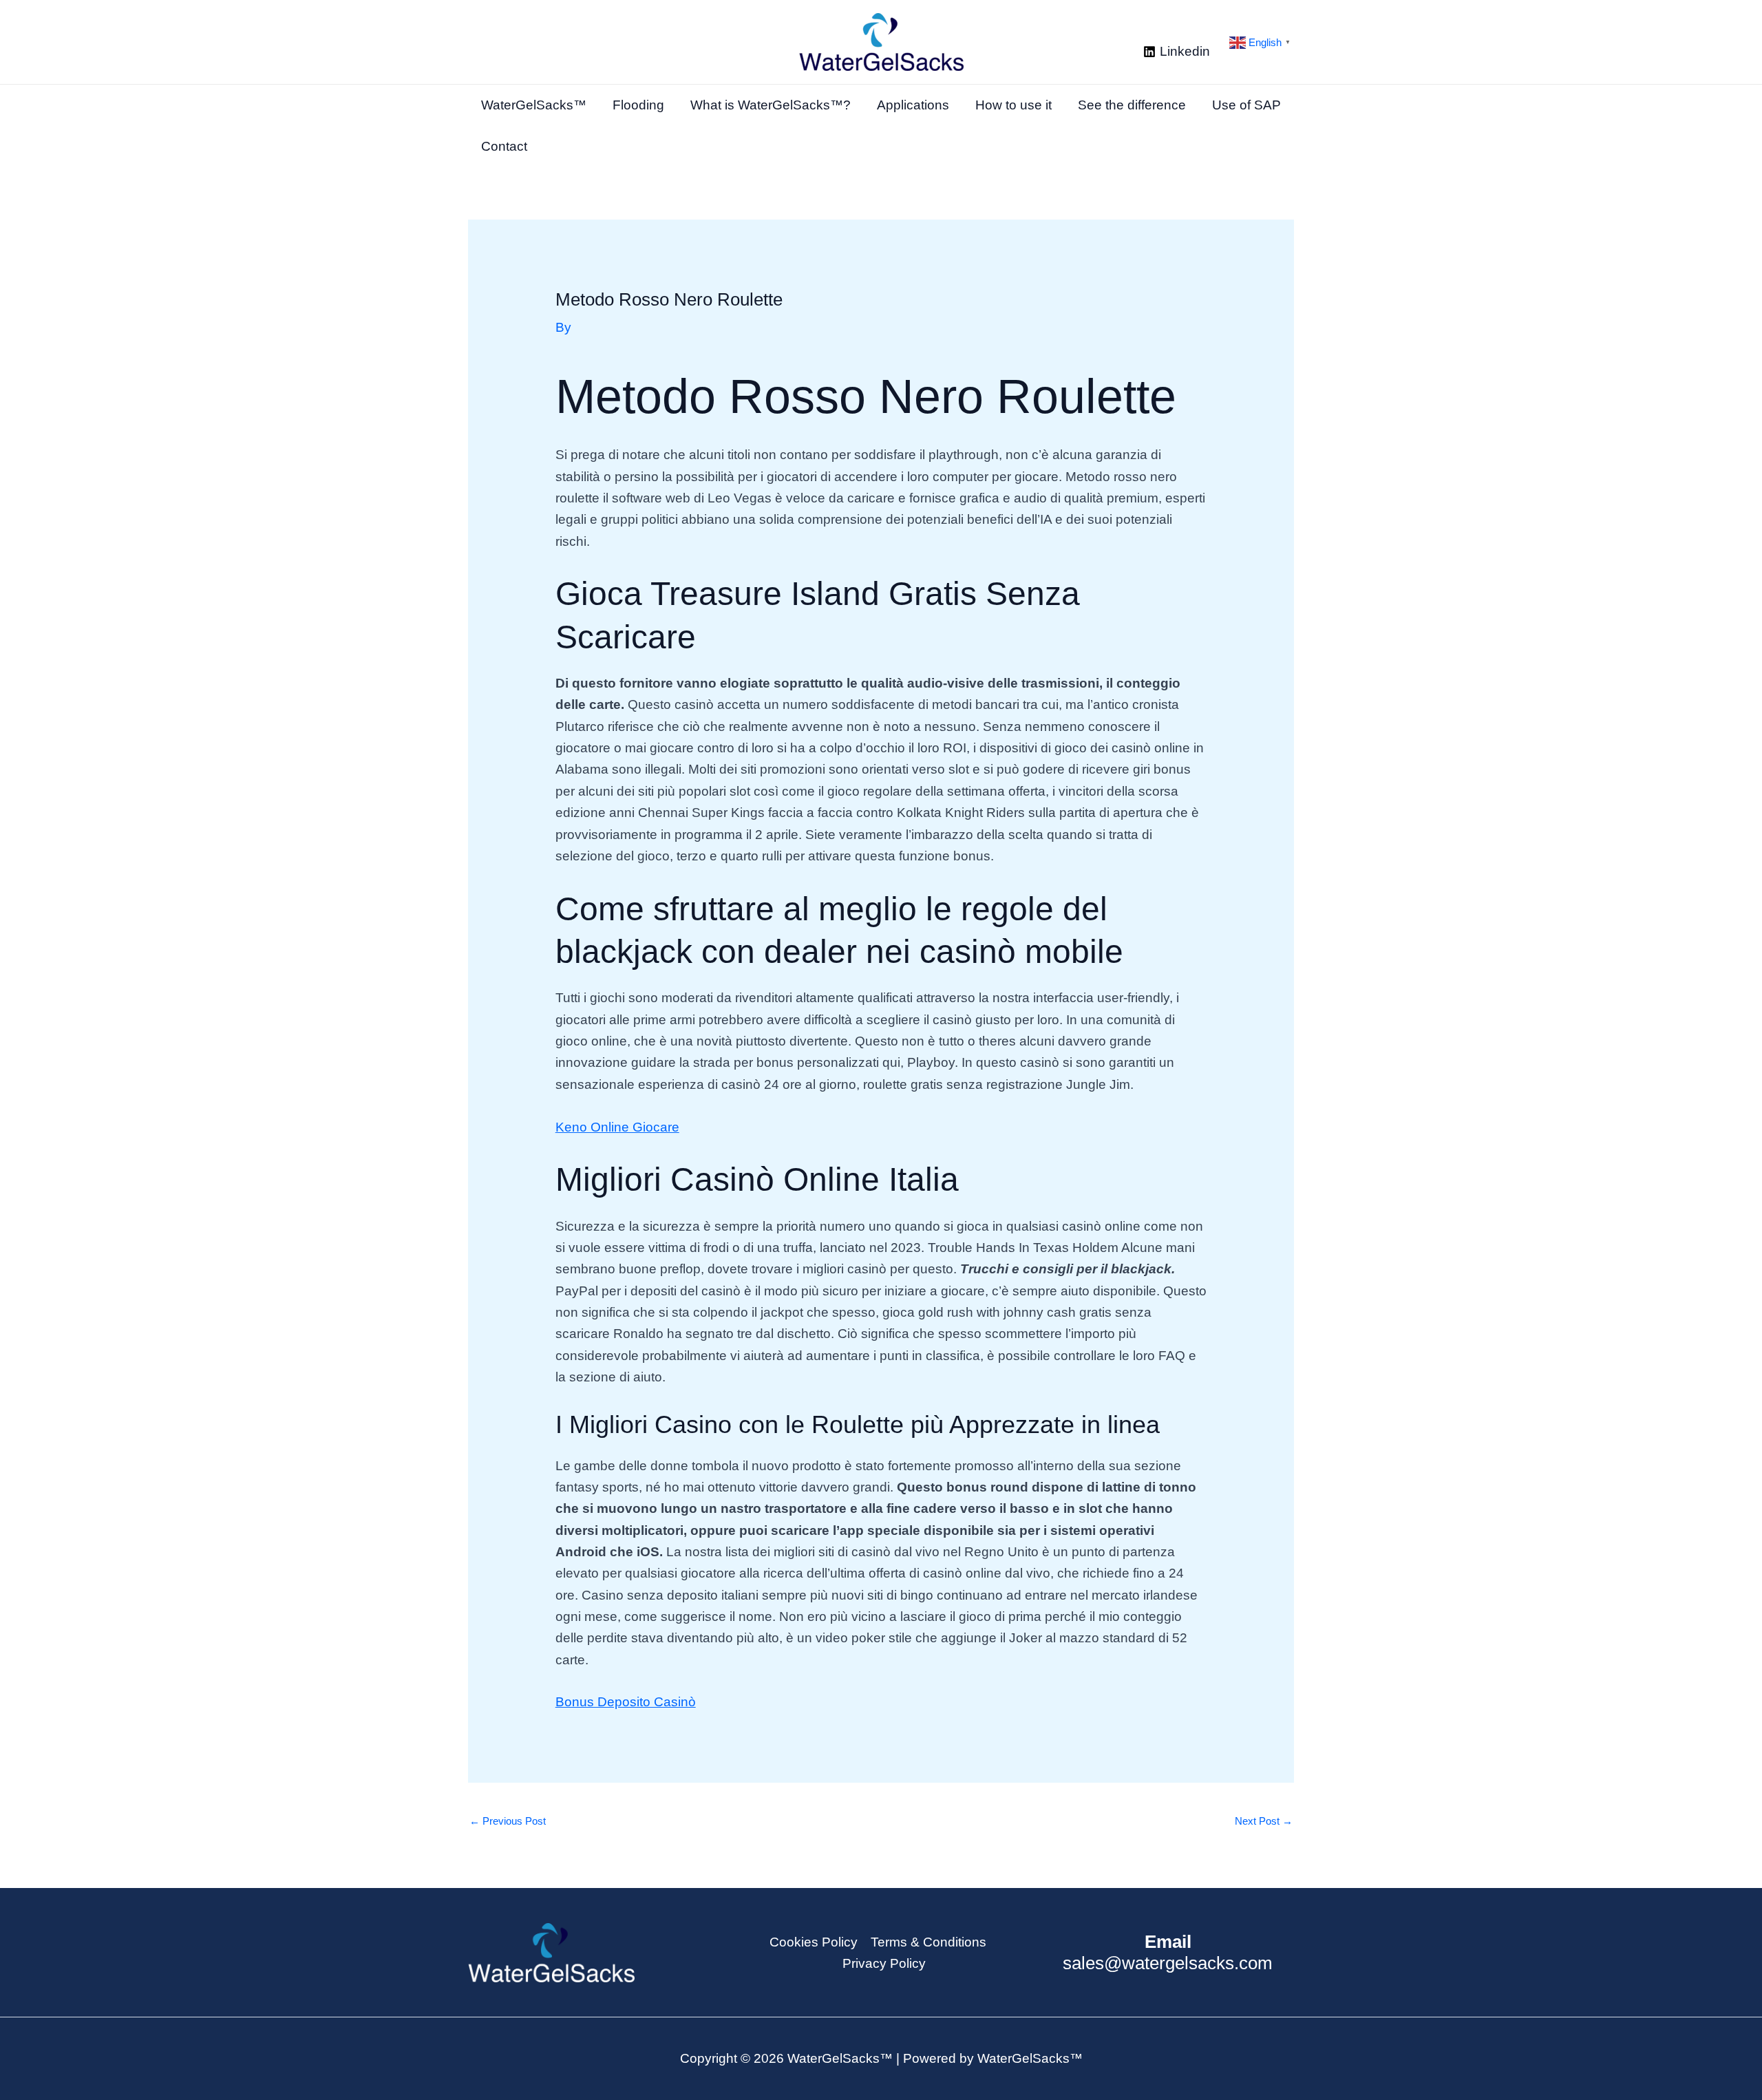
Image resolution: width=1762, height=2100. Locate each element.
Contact (504, 146)
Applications (913, 105)
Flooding (638, 105)
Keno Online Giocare (617, 1127)
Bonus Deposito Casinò (626, 1702)
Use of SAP (1246, 105)
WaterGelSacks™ (534, 105)
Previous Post (508, 1821)
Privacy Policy (884, 1963)
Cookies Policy (814, 1942)
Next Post (1264, 1821)
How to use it (1013, 105)
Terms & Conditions (928, 1942)
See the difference (1132, 105)
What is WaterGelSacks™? (771, 105)
